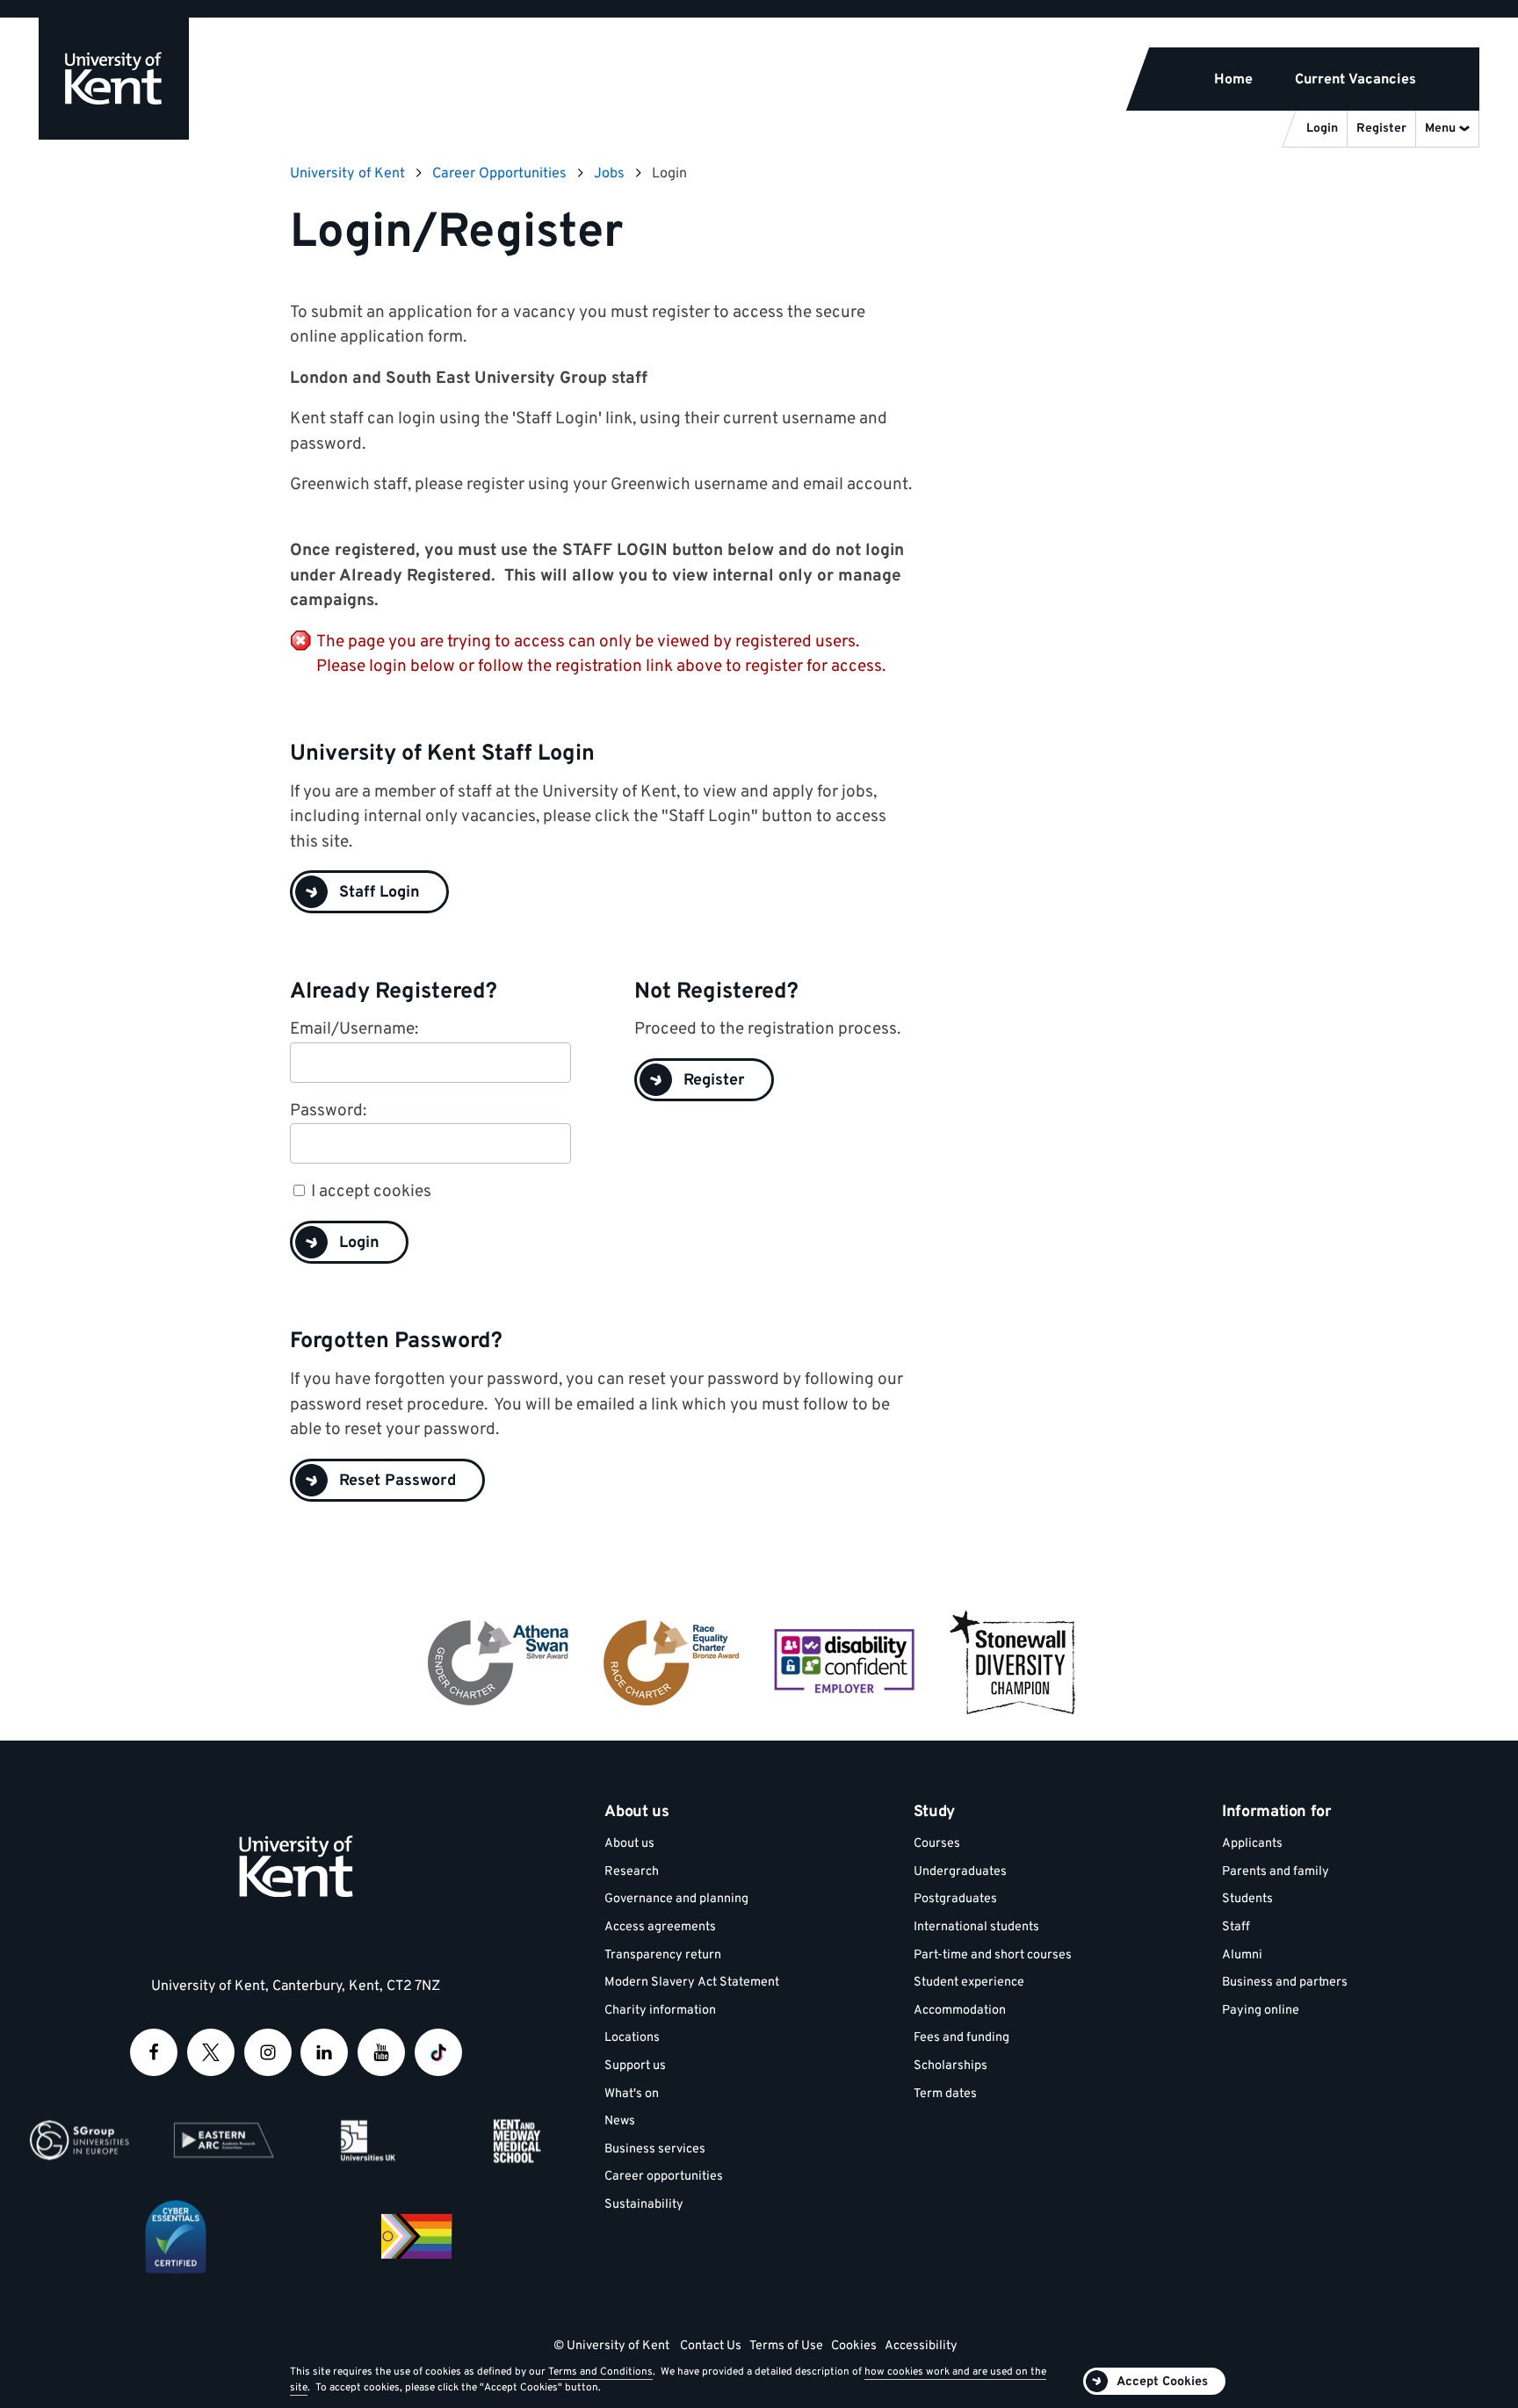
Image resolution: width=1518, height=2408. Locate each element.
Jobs (609, 174)
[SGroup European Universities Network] (79, 2140)
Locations (632, 2038)
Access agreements (660, 1927)
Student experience (969, 1983)
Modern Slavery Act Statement (692, 1983)
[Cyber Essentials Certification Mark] (176, 2237)
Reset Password (398, 1481)
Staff (1236, 1927)
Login (359, 1243)
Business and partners (1285, 1983)
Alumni (1242, 1955)
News (620, 2121)
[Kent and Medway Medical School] (513, 2140)
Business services (655, 2149)
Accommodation (960, 2011)
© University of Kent (611, 2346)
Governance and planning (676, 1899)
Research (632, 1872)
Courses (937, 1844)
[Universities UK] (368, 2140)
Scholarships (951, 2066)
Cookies (854, 2346)
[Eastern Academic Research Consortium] (224, 2140)
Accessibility (921, 2346)
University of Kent (347, 174)
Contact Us (711, 2346)
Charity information (660, 2011)
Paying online (1261, 2011)
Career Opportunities (499, 174)
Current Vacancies (1355, 80)
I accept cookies (371, 1192)
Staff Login (379, 893)
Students (1247, 1899)
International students (976, 1927)
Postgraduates (955, 1899)
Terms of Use (786, 2346)
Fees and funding (961, 2038)
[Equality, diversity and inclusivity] (416, 2237)
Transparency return (663, 1955)
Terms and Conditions (600, 2372)
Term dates (945, 2094)
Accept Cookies (1162, 2382)
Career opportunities (664, 2177)
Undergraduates (960, 1872)
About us (629, 1844)
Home (1233, 80)
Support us (635, 2066)
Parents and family (1276, 1872)
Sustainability (644, 2205)
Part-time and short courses (993, 1955)
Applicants (1252, 1844)
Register (714, 1081)
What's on (632, 2094)
